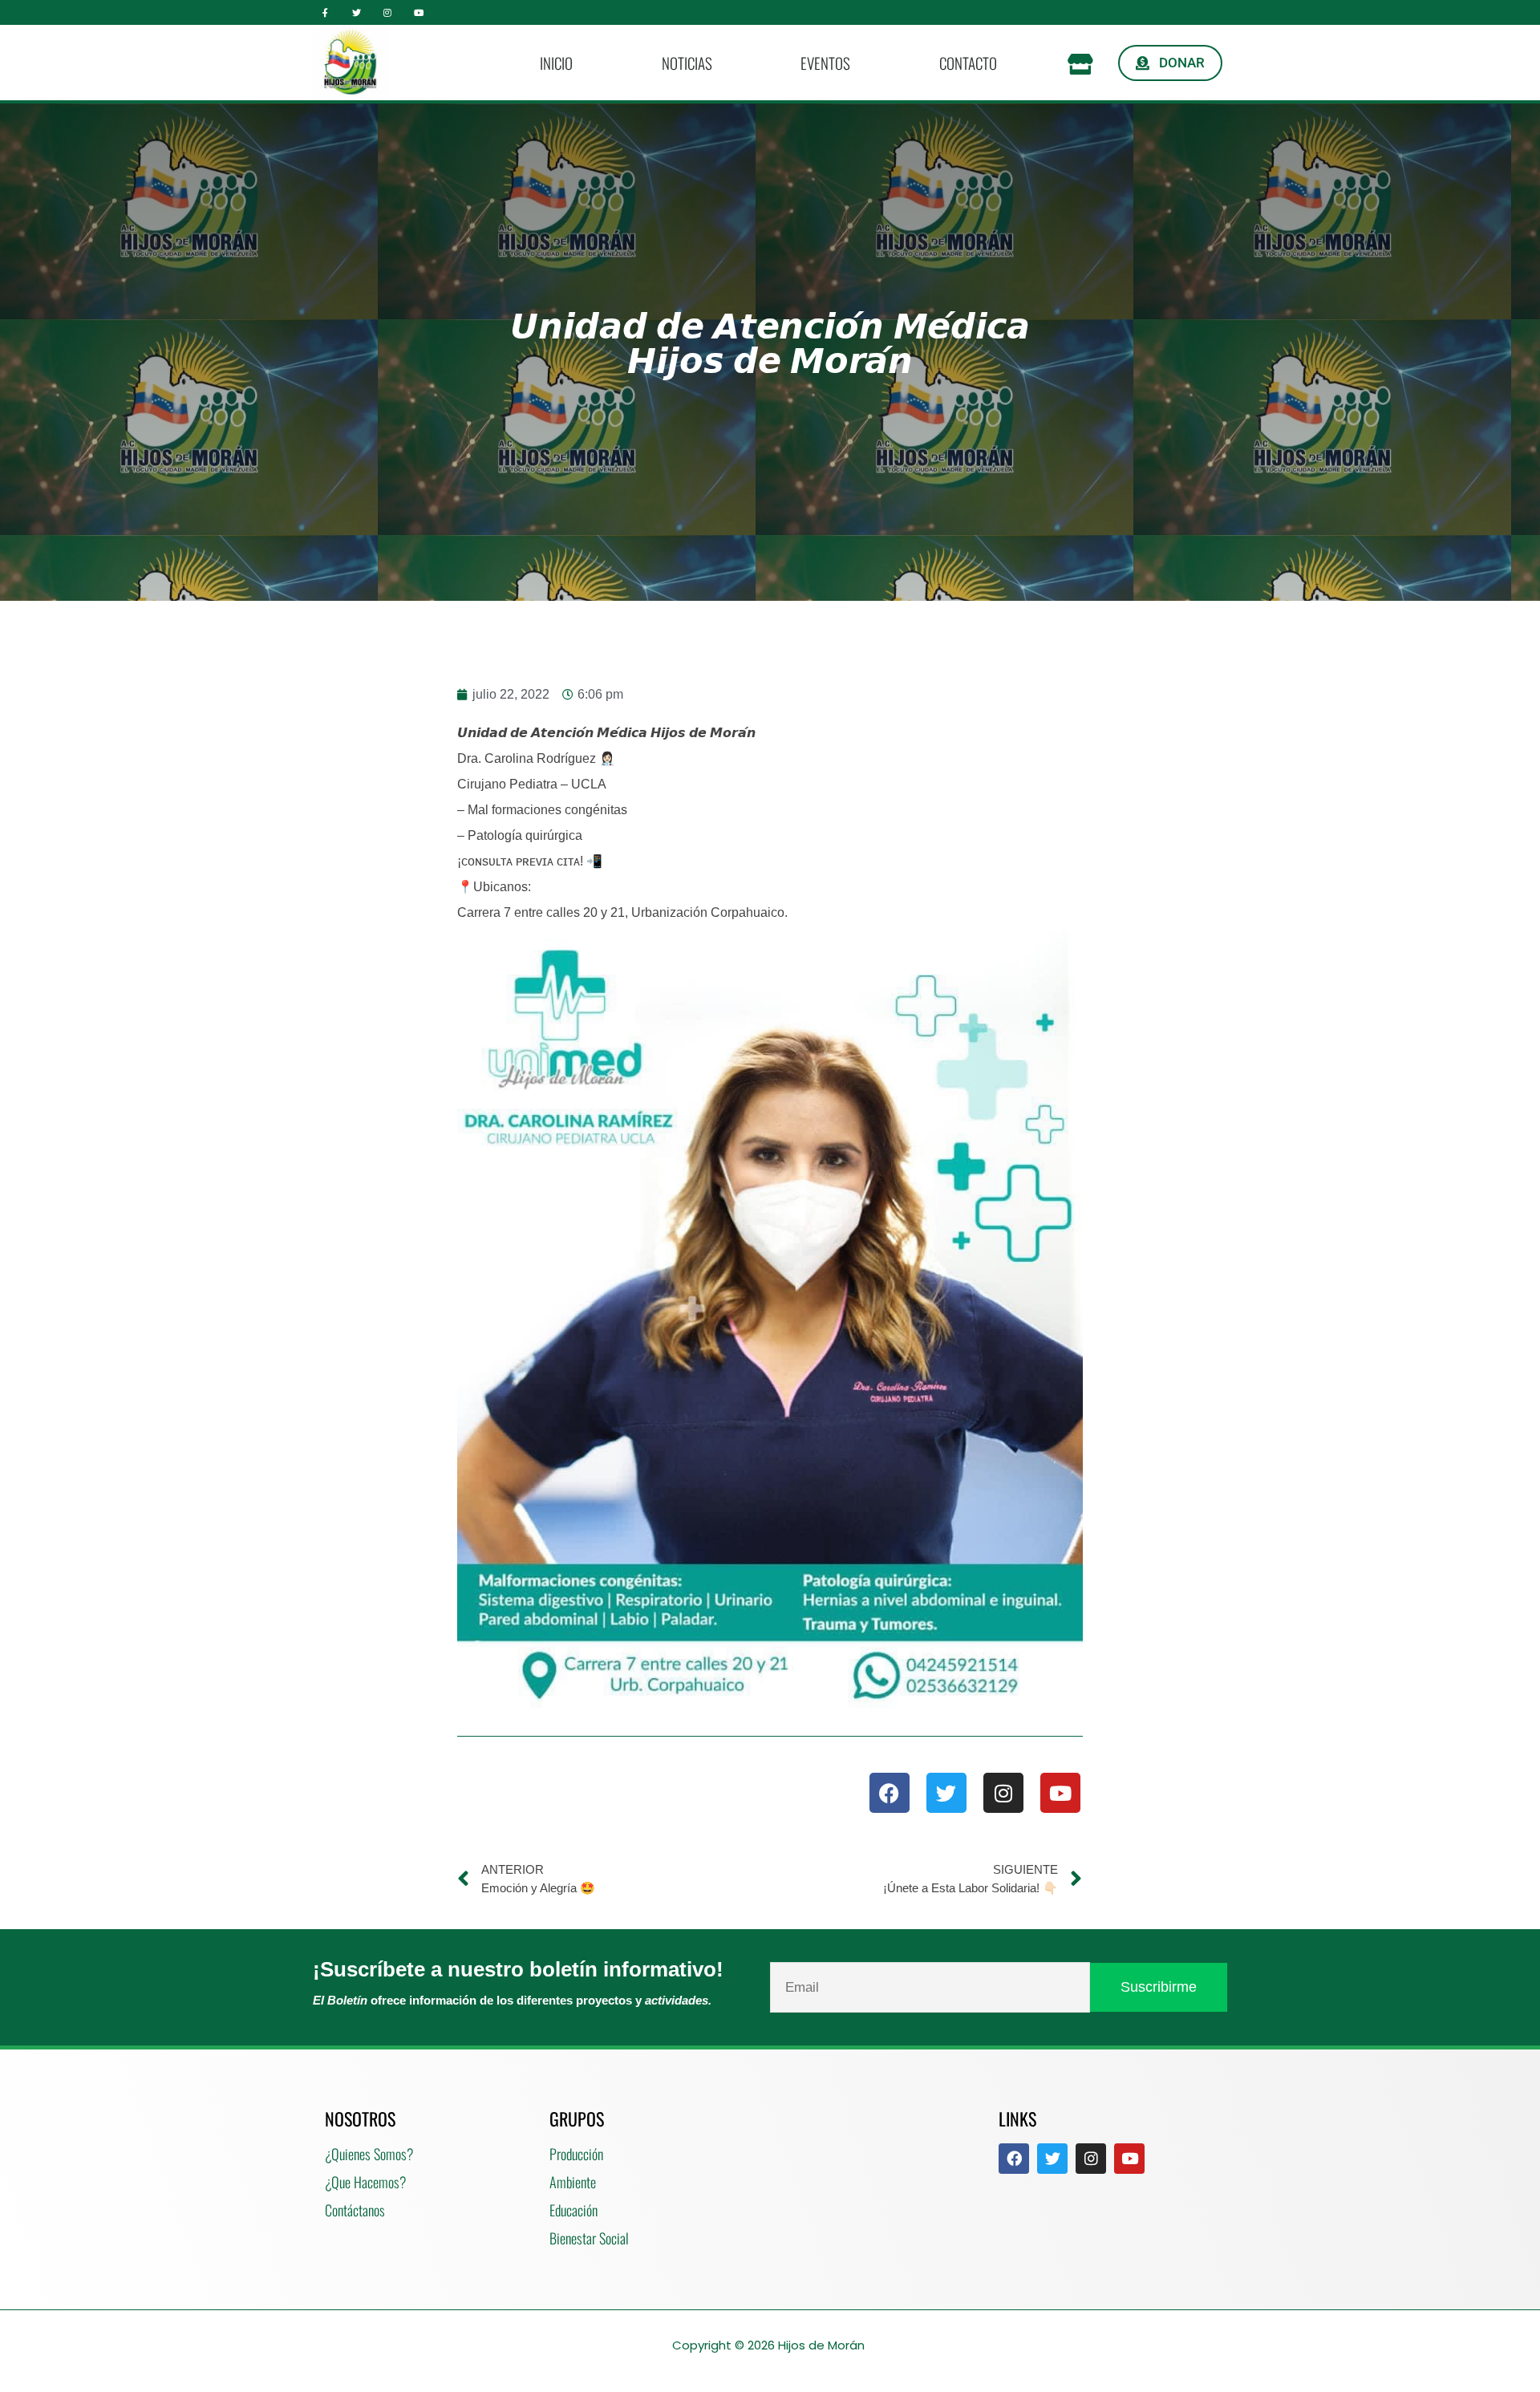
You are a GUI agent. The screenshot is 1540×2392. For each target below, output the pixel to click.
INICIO (556, 63)
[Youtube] (418, 12)
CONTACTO (968, 63)
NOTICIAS (687, 63)
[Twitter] (357, 12)
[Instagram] (388, 12)
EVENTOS (825, 63)
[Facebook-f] (325, 12)
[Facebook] (890, 1793)
